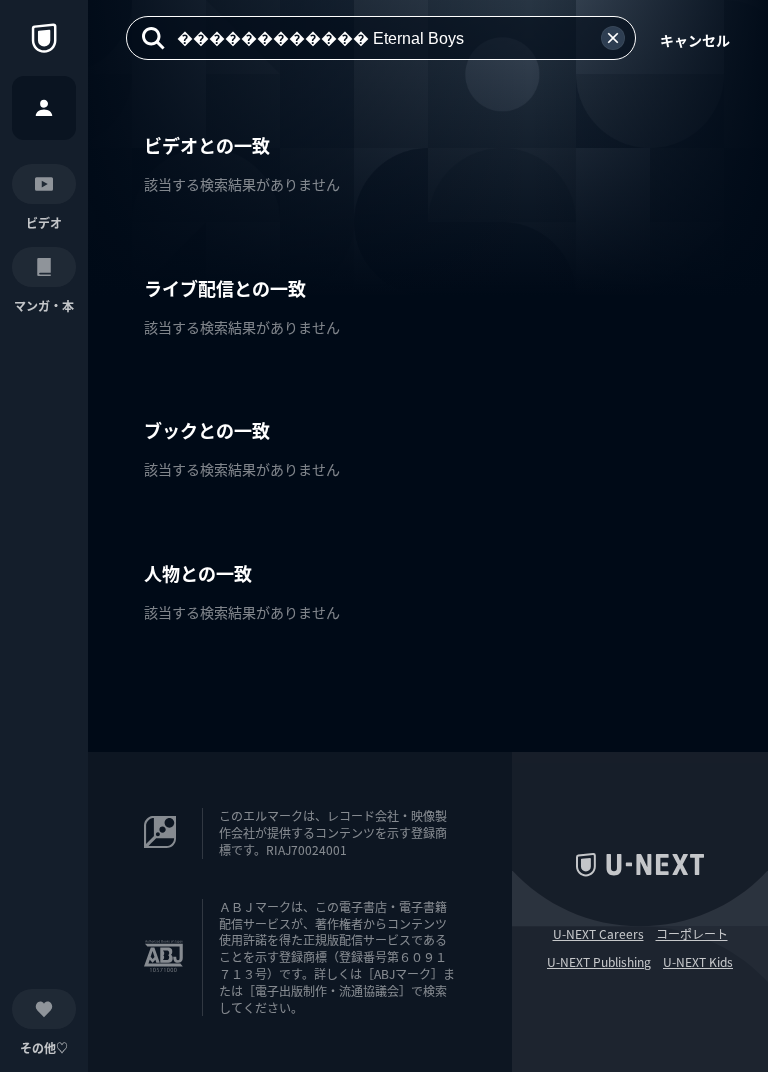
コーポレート (692, 934)
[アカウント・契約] (44, 108)
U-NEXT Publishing (599, 962)
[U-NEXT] (44, 38)
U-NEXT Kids (698, 962)
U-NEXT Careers (598, 934)
